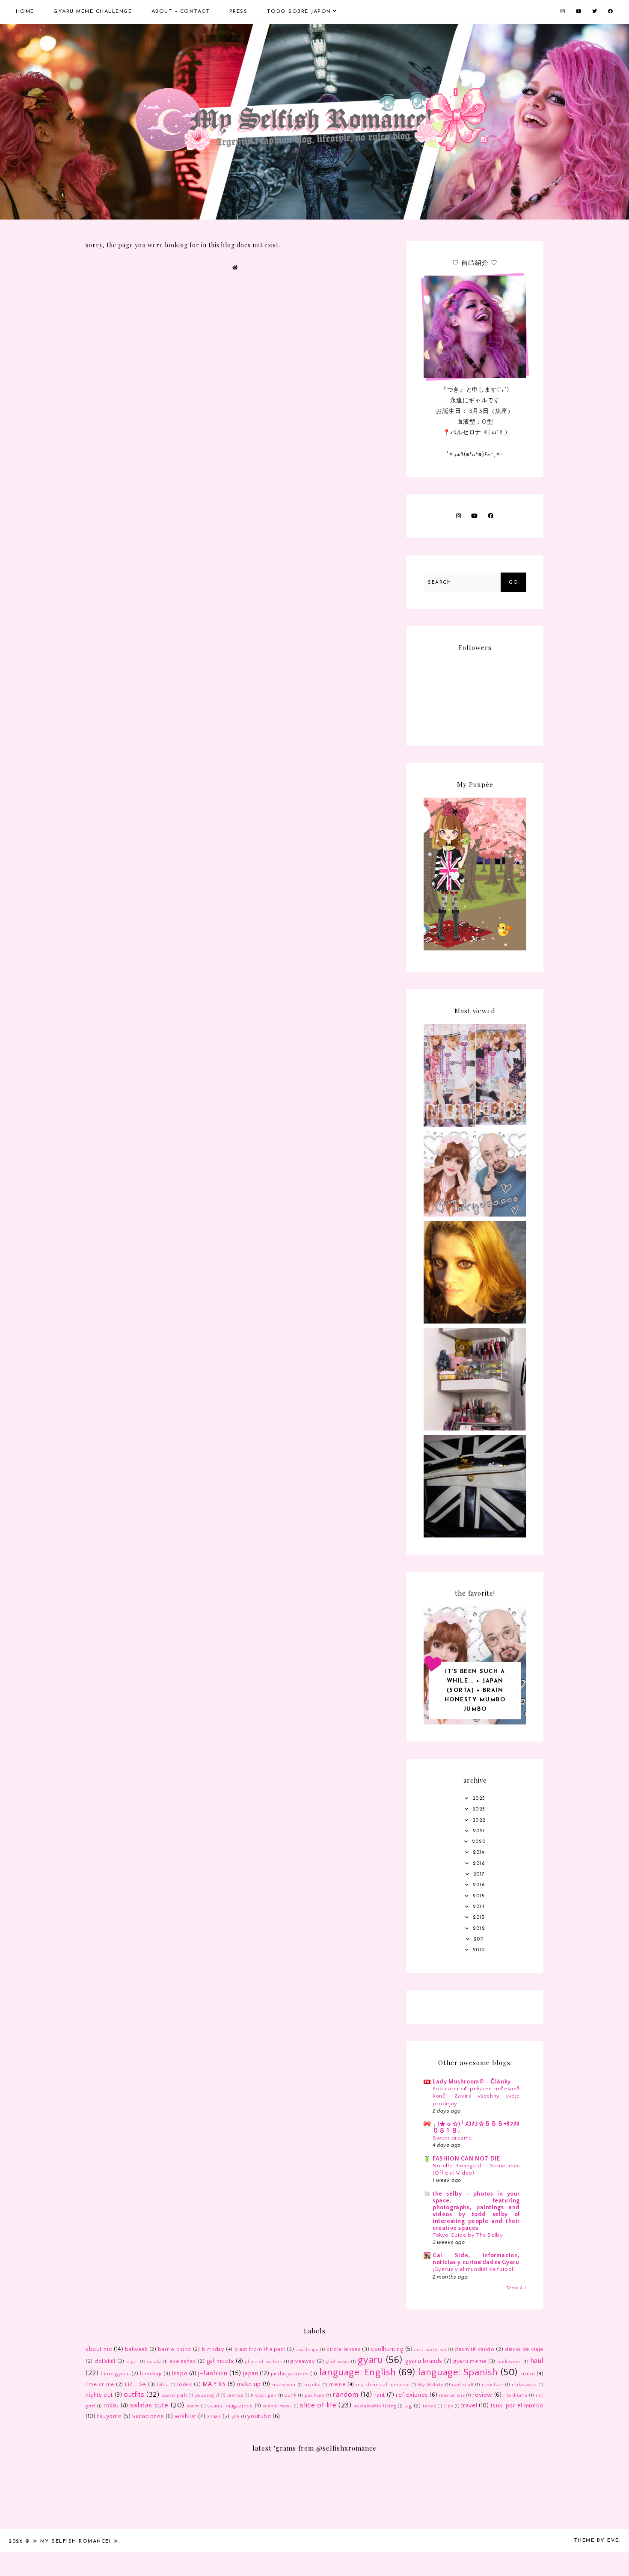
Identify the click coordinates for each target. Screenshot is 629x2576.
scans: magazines (230, 2406)
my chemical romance (383, 2385)
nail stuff (463, 2385)
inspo (180, 2374)
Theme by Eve (596, 2540)
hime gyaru (115, 2374)
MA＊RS (214, 2384)
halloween (509, 2362)
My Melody (431, 2385)
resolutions (452, 2395)
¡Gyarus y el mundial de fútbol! (474, 2269)
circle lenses (343, 2349)
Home (25, 12)
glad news (338, 2362)
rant (380, 2395)
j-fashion (213, 2373)
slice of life (318, 2405)
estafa (154, 2362)
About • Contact (181, 12)
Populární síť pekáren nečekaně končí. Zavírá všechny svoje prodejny (476, 2096)
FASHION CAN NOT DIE (466, 2159)
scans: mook (277, 2406)
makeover (284, 2385)
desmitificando (474, 2349)
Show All (516, 2288)
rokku (111, 2406)
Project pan (264, 2395)
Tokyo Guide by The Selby (468, 2235)
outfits (134, 2395)
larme (528, 2374)
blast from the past (260, 2349)
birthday (213, 2349)
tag (408, 2406)
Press (239, 12)
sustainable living (375, 2406)
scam (193, 2406)
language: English (358, 2373)
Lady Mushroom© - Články (472, 2082)
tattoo (430, 2406)
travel (469, 2406)
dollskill (105, 2361)
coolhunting (387, 2349)
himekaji (151, 2374)
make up (249, 2384)
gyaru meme (470, 2361)
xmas (214, 2416)
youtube (259, 2416)
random (346, 2395)
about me (99, 2349)
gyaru (370, 2360)
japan (251, 2374)
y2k (236, 2417)
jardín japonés (290, 2374)
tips (448, 2406)
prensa (235, 2395)
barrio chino (175, 2349)
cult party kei (430, 2350)
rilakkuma (515, 2395)
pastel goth (174, 2395)
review (482, 2395)
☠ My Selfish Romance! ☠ (76, 2541)
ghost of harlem (264, 2362)
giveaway (303, 2361)
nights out (99, 2395)
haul (537, 2361)
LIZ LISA (136, 2384)
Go (513, 583)
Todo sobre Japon (299, 12)
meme (337, 2384)
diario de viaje (524, 2349)
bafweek (136, 2349)
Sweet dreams (452, 2138)
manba (313, 2385)
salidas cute (149, 2405)
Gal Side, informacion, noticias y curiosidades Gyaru (476, 2259)
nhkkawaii (524, 2385)
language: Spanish (458, 2373)
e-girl (133, 2362)
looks (184, 2384)
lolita (163, 2385)
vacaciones (148, 2416)
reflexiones (412, 2395)
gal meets (220, 2361)
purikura (315, 2395)
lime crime (100, 2384)
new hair (493, 2385)
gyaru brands (424, 2361)
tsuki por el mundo (517, 2406)
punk (291, 2395)
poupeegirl (207, 2395)
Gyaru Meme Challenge (93, 12)
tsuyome (109, 2416)
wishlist (185, 2416)
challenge (307, 2350)
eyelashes (182, 2361)
